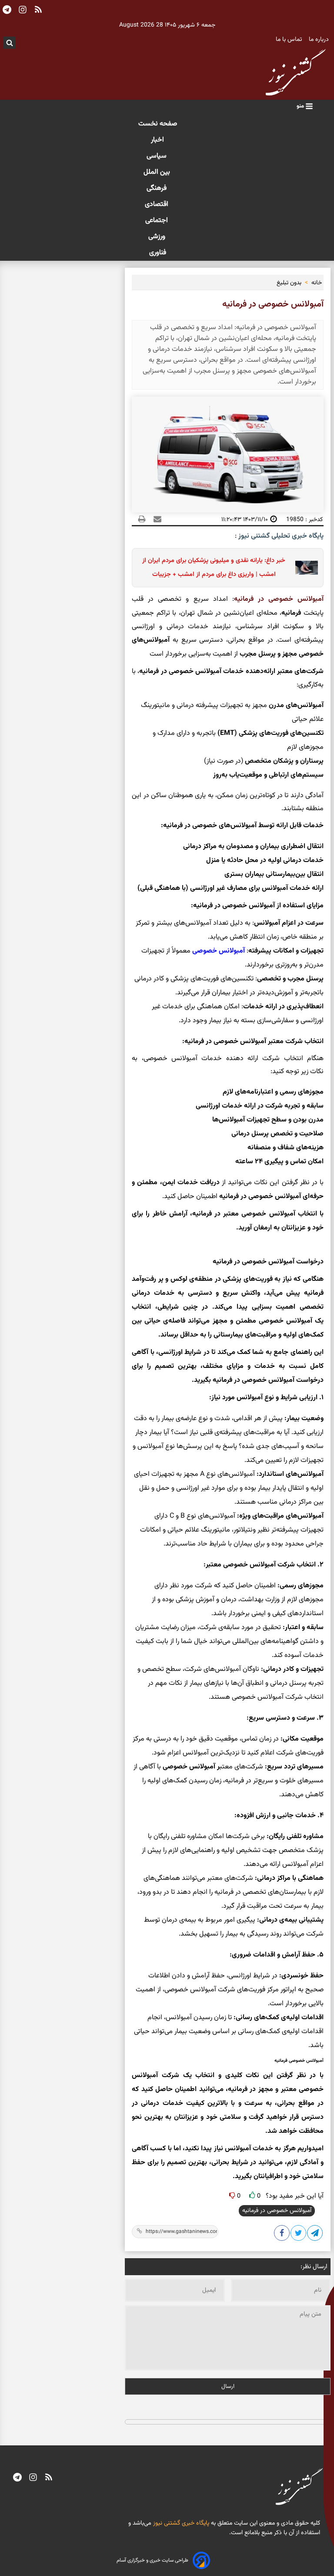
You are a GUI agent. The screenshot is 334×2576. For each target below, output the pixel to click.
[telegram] (17, 2478)
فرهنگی (157, 188)
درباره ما (320, 40)
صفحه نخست (158, 124)
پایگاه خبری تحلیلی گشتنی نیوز (280, 536)
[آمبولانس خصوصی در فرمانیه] (315, 2235)
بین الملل (158, 172)
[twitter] (299, 2235)
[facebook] (282, 2235)
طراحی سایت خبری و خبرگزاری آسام (152, 2560)
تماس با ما (290, 40)
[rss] (49, 2478)
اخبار (157, 140)
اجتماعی (157, 221)
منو (301, 106)
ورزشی (158, 237)
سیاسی (157, 156)
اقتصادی (157, 204)
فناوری (158, 253)
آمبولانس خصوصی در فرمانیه (277, 2211)
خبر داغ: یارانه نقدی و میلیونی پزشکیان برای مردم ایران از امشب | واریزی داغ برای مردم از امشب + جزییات (214, 567)
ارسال (228, 2386)
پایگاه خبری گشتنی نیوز (180, 2523)
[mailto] (155, 519)
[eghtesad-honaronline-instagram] (33, 2478)
